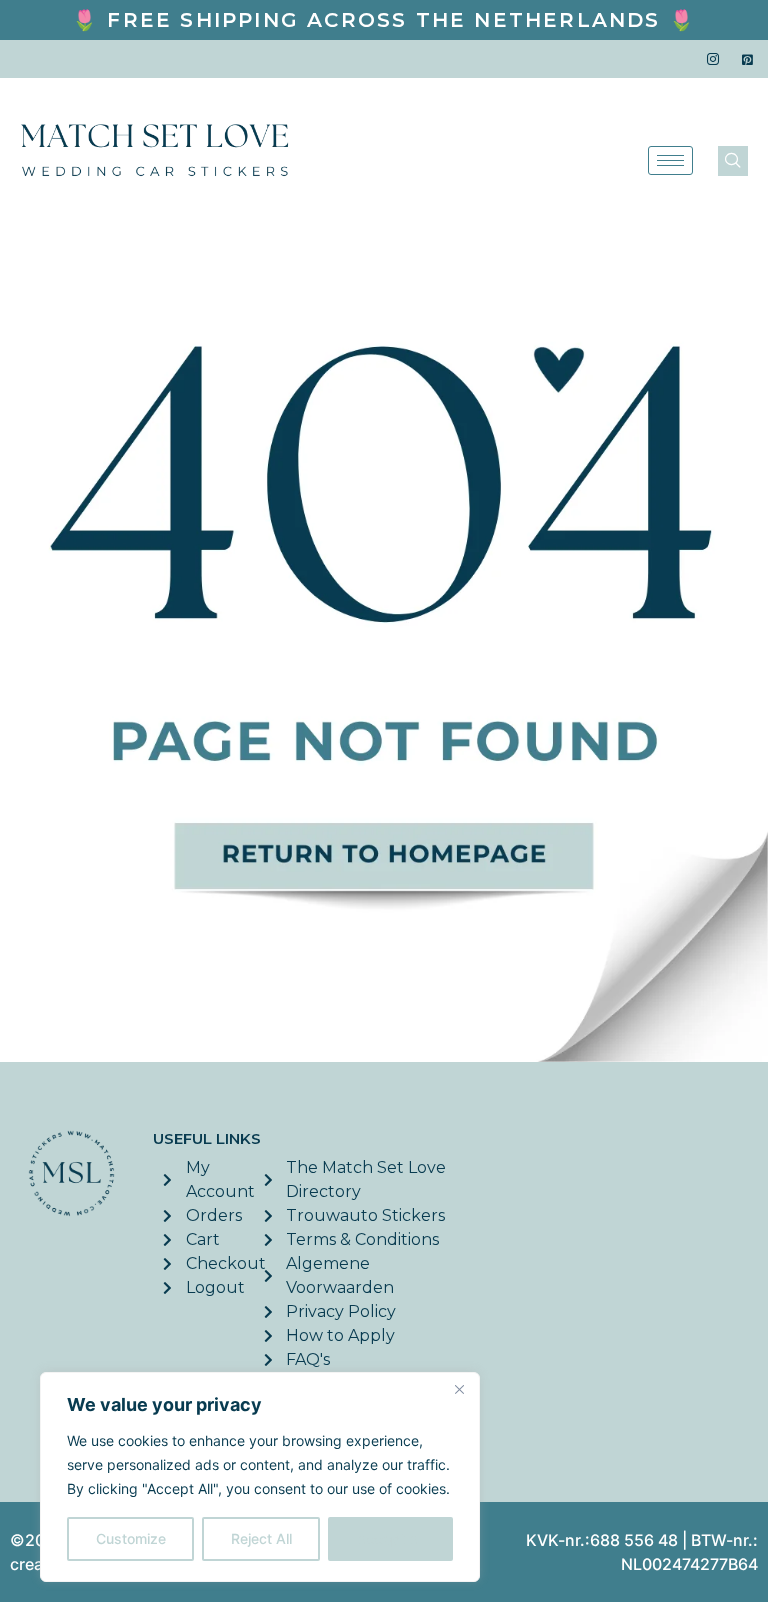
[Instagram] (713, 59)
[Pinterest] (748, 59)
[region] (260, 1477)
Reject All (261, 1538)
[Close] (459, 1389)
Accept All (391, 1538)
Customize (131, 1538)
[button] (733, 161)
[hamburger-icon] (670, 160)
